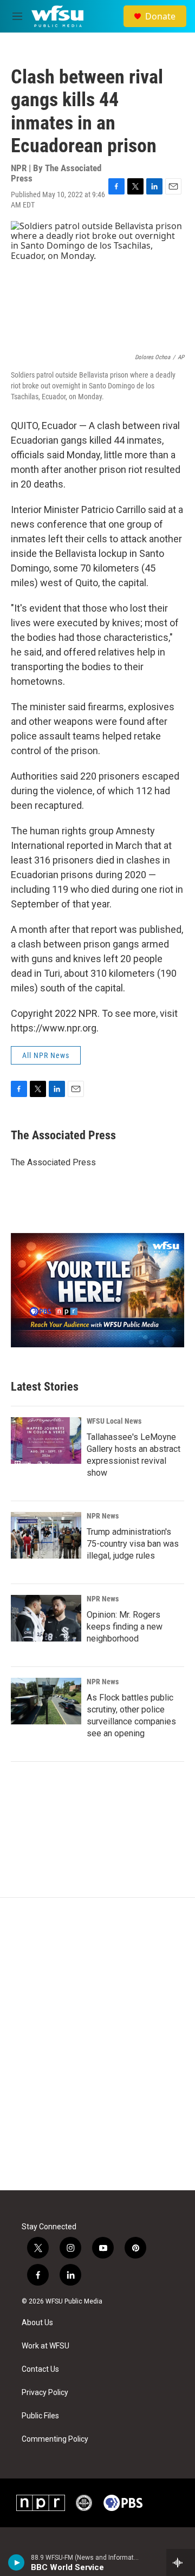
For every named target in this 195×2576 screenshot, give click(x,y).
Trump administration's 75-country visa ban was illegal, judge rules (133, 1544)
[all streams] (181, 2562)
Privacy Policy (45, 2393)
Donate (160, 16)
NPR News (103, 1516)
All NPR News (46, 1055)
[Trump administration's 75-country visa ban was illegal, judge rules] (46, 1535)
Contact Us (40, 2369)
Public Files (40, 2416)
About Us (37, 2323)
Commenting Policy (55, 2439)
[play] (17, 2562)
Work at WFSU (45, 2346)
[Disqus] (97, 2044)
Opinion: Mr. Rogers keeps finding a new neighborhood (125, 1627)
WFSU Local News (114, 1421)
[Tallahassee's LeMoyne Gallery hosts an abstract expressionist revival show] (46, 1441)
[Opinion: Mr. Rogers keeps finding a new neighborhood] (46, 1618)
